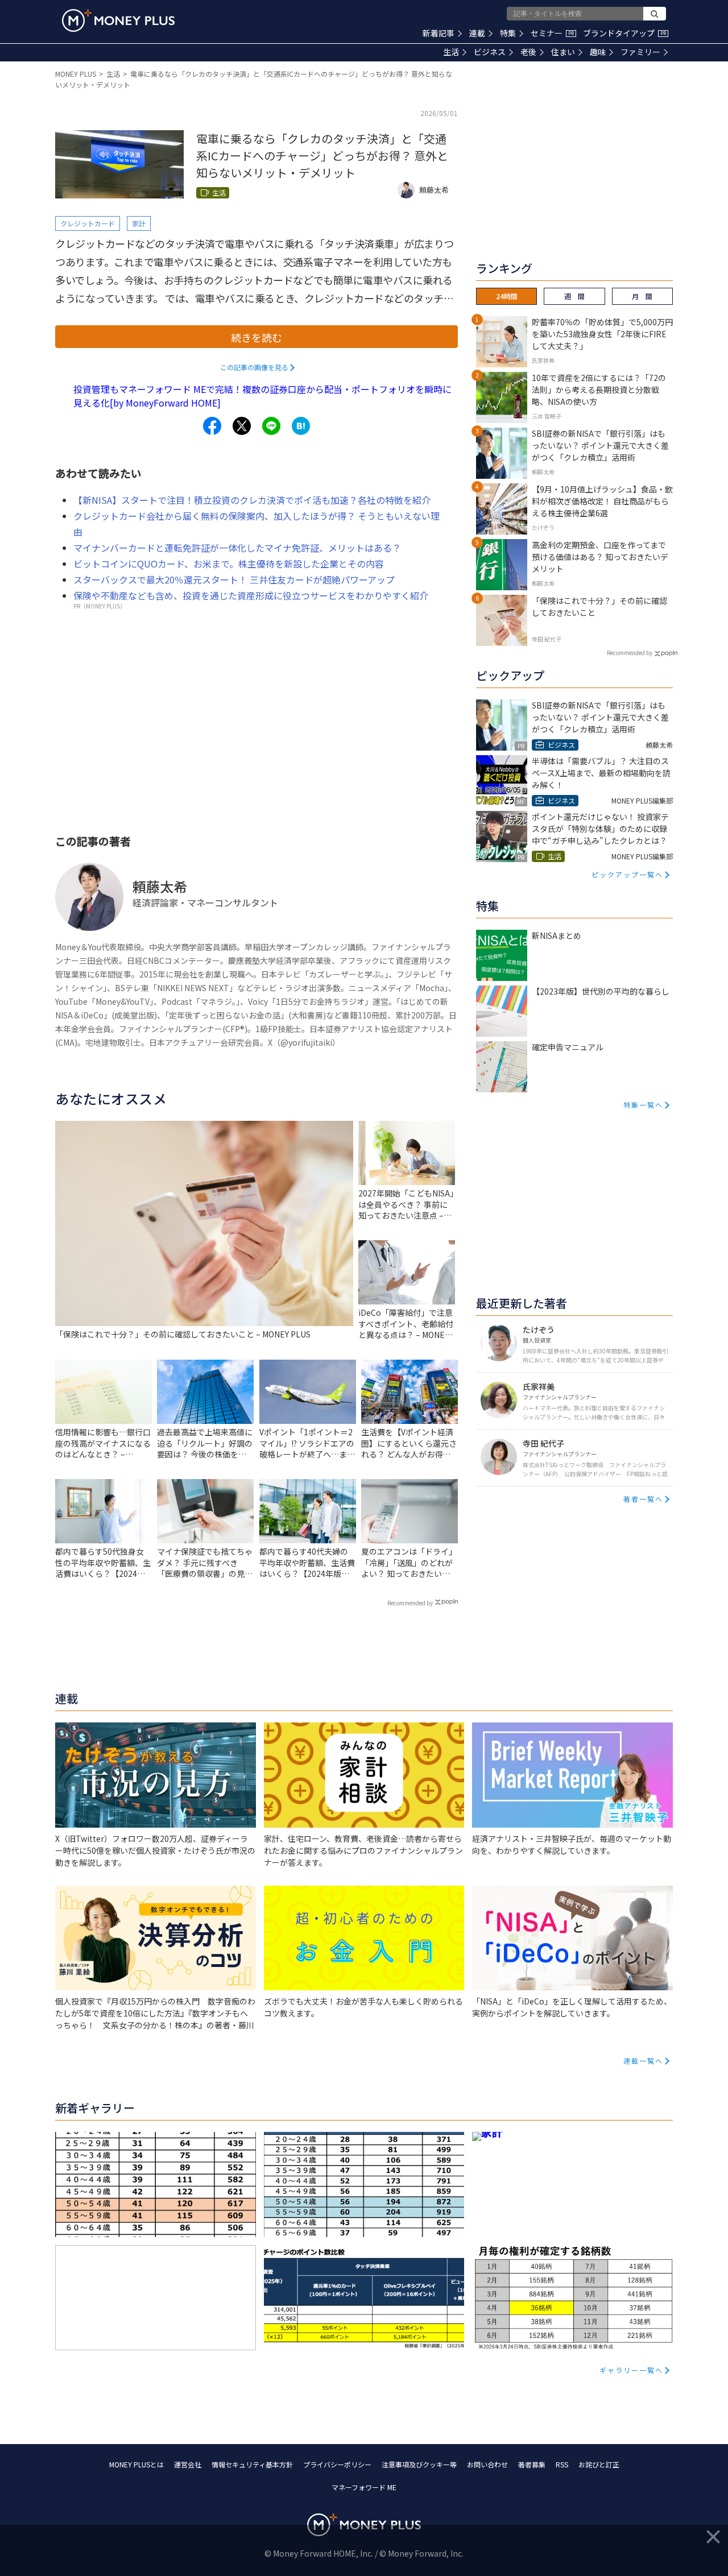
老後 (528, 52)
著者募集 (532, 2464)
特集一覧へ (643, 1105)
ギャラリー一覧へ (631, 2370)
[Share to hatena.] (301, 426)
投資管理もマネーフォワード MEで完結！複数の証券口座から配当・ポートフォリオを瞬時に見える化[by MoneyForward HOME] (262, 396)
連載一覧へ (643, 2061)
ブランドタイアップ (624, 33)
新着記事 (439, 33)
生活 (451, 52)
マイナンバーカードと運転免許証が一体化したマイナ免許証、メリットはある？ (237, 548)
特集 (508, 33)
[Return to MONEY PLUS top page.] (118, 20)
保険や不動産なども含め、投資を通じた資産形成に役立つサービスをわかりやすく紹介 (251, 595)
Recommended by (410, 1603)
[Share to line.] (271, 426)
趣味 (598, 52)
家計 (139, 223)
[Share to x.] (242, 426)
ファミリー (640, 52)
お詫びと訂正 (599, 2464)
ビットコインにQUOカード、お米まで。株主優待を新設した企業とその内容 (229, 564)
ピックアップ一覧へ (627, 874)
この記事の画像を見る (254, 367)
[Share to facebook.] (212, 426)
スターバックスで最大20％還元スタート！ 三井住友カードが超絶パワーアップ (234, 579)
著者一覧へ (643, 1499)
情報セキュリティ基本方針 (252, 2464)
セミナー (552, 33)
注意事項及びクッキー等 (419, 2464)
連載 (477, 33)
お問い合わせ (487, 2464)
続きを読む (257, 337)
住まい (563, 52)
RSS (562, 2464)
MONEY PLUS (76, 74)
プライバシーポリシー (337, 2464)
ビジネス (490, 52)
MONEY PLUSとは (136, 2464)
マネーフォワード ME (364, 2487)
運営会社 (188, 2464)
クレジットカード (88, 223)
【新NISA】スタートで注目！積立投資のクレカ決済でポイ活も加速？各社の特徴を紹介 (252, 500)
